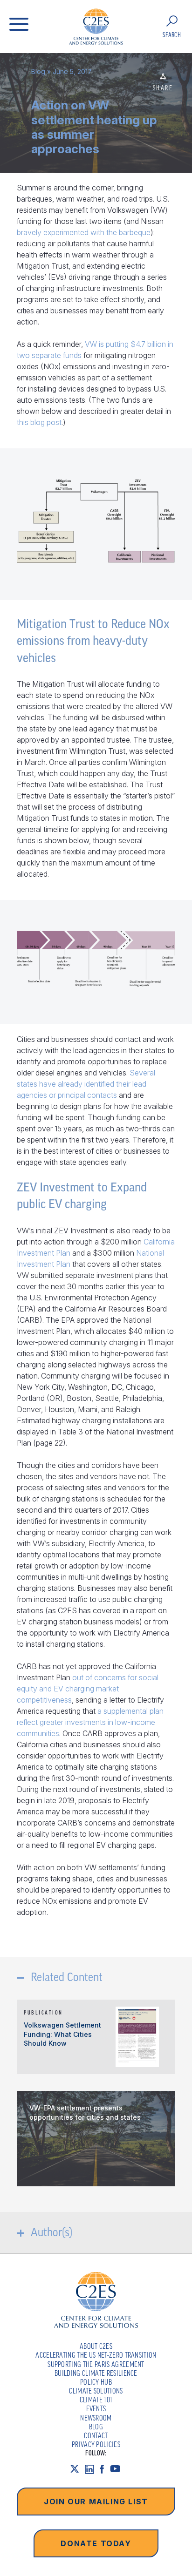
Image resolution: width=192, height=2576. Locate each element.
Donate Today (96, 2543)
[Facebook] (105, 2469)
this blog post (39, 422)
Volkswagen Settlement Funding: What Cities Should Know (62, 2034)
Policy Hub (96, 2382)
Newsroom (96, 2418)
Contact (96, 2435)
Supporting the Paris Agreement (96, 2364)
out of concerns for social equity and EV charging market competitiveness (88, 1689)
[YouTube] (118, 2469)
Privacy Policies (96, 2444)
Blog (38, 71)
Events (96, 2408)
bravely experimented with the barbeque (84, 232)
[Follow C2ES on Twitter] (77, 2469)
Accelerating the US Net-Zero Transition (96, 2355)
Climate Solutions (96, 2391)
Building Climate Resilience (96, 2373)
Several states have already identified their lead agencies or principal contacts (86, 1084)
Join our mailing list (96, 2502)
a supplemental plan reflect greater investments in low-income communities (90, 1722)
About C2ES (96, 2346)
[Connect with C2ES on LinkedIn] (92, 2469)
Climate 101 (96, 2400)
